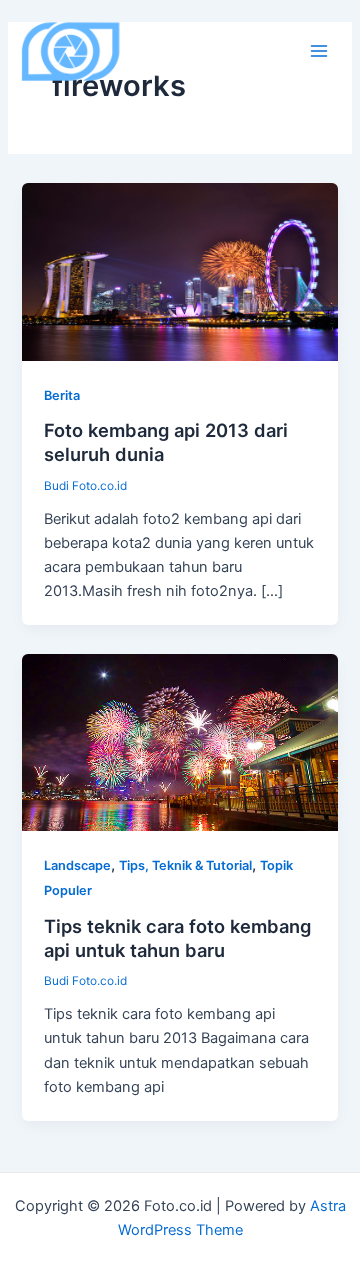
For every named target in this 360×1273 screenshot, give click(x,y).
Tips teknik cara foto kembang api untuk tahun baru (177, 938)
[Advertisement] (180, 293)
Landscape (77, 865)
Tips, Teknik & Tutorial (185, 865)
